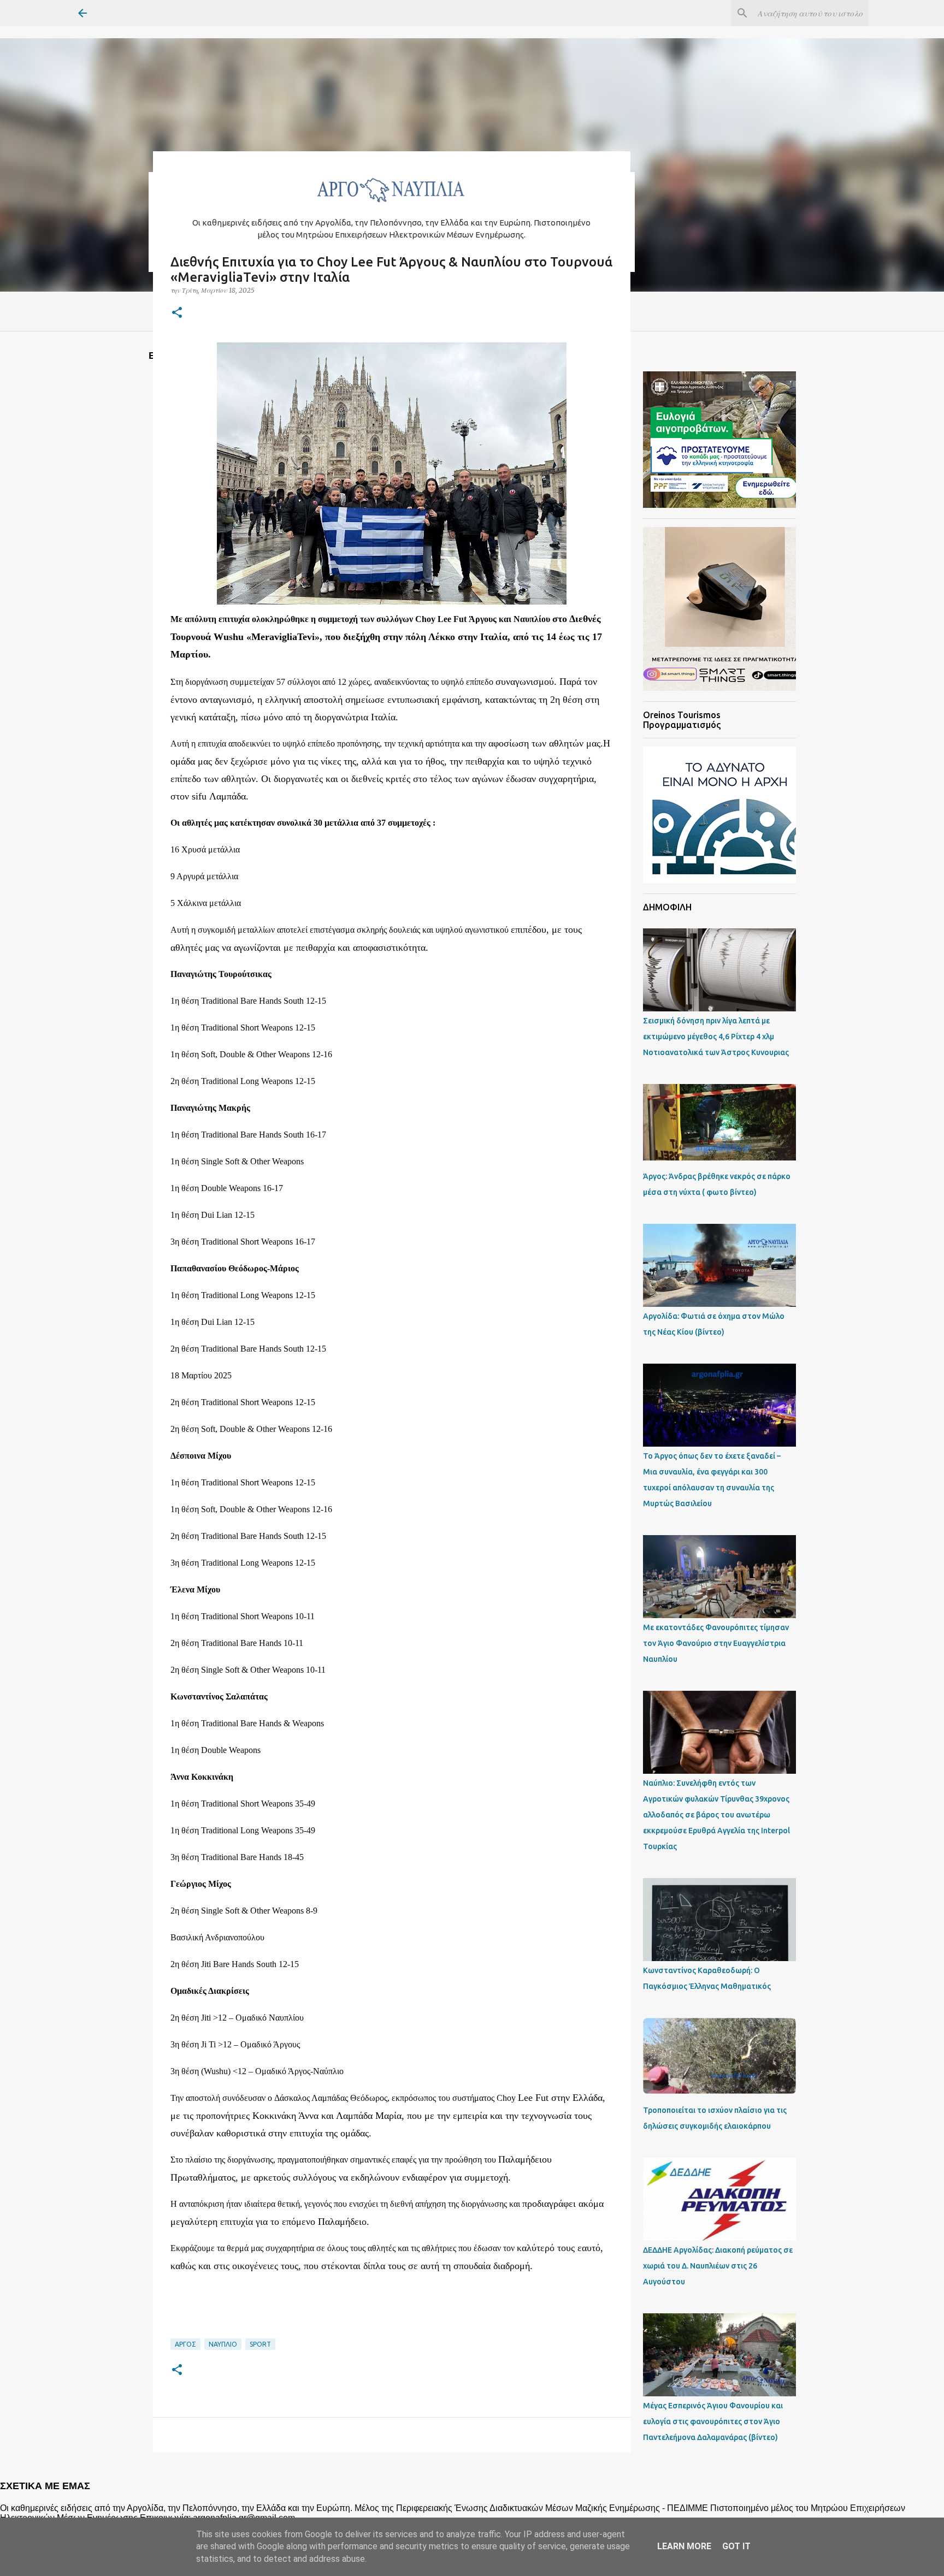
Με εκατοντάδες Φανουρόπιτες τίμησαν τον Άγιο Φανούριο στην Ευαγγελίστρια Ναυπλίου (716, 1643)
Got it (736, 2546)
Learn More (684, 2546)
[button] (177, 313)
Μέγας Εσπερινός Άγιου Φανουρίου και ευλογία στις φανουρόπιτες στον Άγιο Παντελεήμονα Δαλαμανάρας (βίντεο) (713, 2421)
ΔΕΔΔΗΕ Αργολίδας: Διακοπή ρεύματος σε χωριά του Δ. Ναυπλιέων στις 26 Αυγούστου (718, 2266)
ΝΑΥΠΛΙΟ (223, 2344)
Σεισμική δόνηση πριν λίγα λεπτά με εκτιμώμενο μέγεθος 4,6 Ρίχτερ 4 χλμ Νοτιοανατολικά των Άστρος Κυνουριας (716, 1037)
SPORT (260, 2344)
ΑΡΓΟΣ (185, 2344)
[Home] (392, 205)
